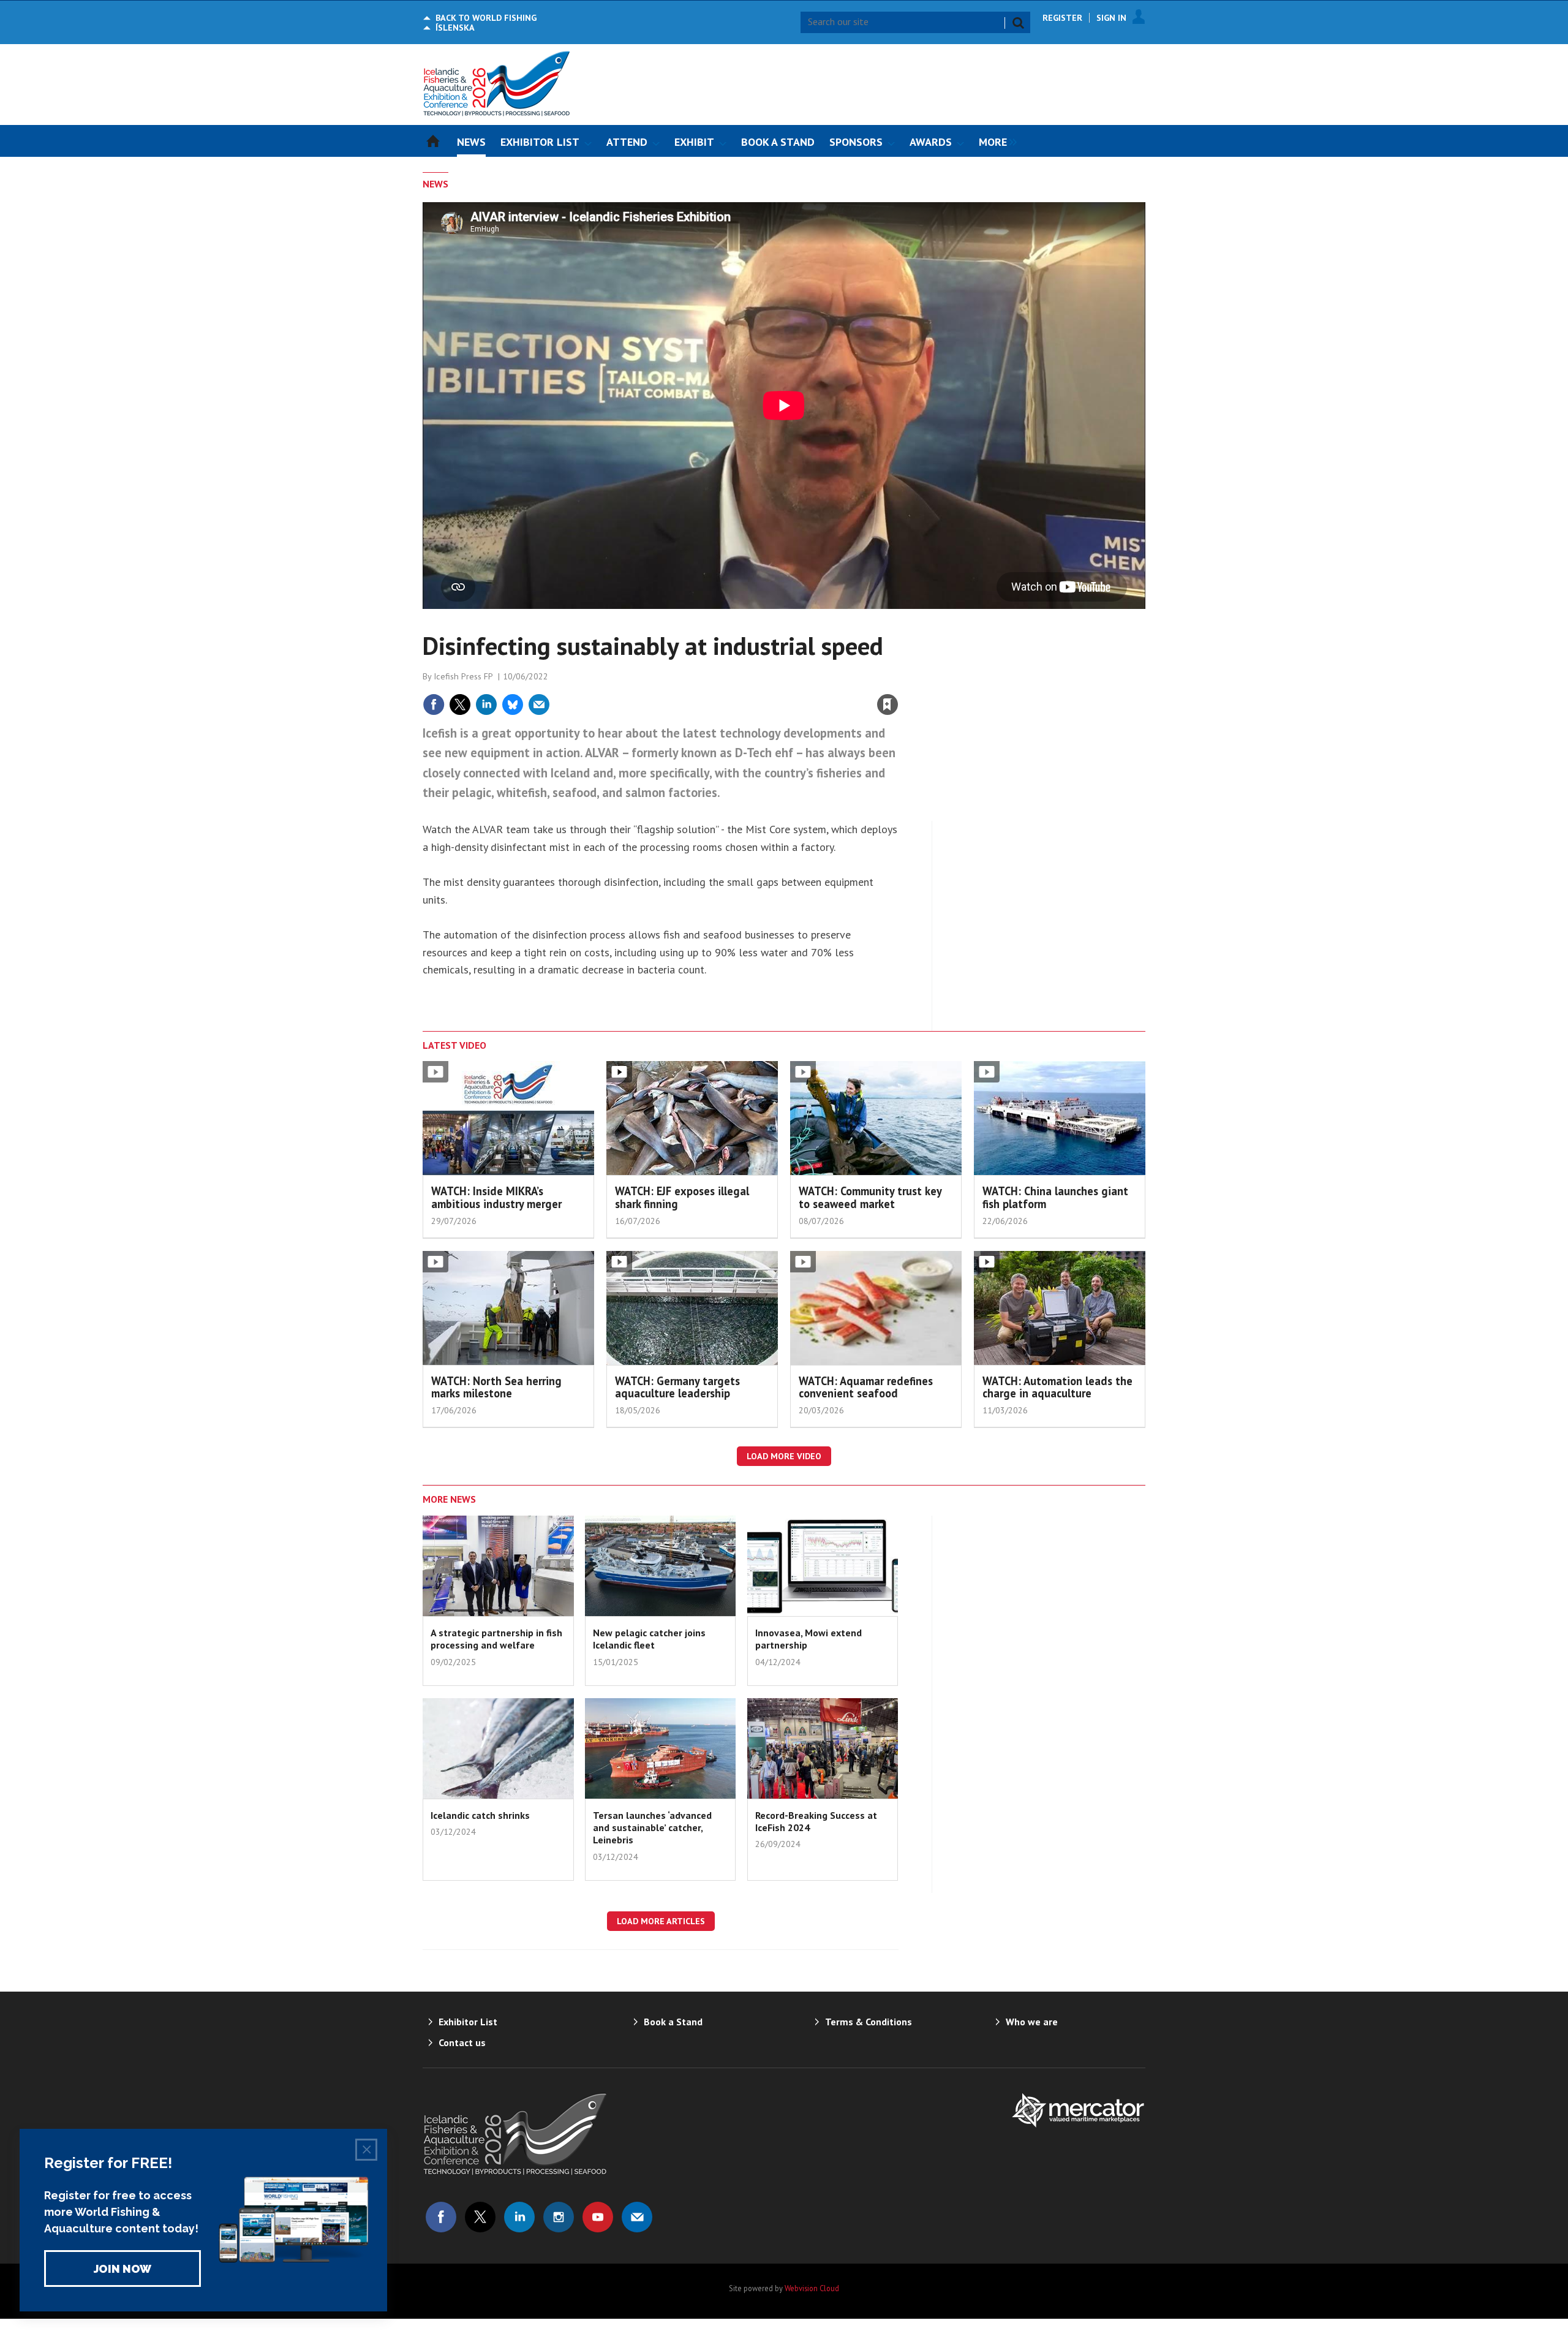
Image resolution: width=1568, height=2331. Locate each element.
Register (1062, 18)
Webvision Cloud (812, 2288)
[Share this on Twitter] (460, 705)
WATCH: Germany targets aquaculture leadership (677, 1387)
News (435, 184)
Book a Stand (673, 2022)
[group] (995, 141)
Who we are (1032, 2022)
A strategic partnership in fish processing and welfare (496, 1639)
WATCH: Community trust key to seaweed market (870, 1197)
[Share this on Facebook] (434, 705)
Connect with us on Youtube (598, 2217)
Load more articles (661, 1921)
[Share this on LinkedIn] (486, 705)
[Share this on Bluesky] (513, 705)
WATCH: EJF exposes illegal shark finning (682, 1197)
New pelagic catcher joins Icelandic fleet (649, 1639)
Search (1018, 23)
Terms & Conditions (869, 2022)
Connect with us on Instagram (559, 2217)
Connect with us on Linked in (519, 2217)
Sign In (1111, 18)
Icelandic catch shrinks (480, 1815)
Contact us (462, 2042)
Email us (637, 2217)
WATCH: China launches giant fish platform (1055, 1197)
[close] (898, 678)
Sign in (744, 678)
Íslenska (455, 28)
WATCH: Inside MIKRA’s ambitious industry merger (496, 1197)
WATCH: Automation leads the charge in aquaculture (1057, 1387)
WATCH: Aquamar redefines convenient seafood (866, 1387)
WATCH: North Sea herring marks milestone (496, 1387)
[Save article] (888, 705)
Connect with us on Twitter (480, 2217)
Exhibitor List (468, 2022)
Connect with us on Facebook (441, 2217)
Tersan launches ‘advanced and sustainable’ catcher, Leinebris (652, 1828)
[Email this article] (539, 705)
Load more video (784, 1456)
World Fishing (486, 18)
